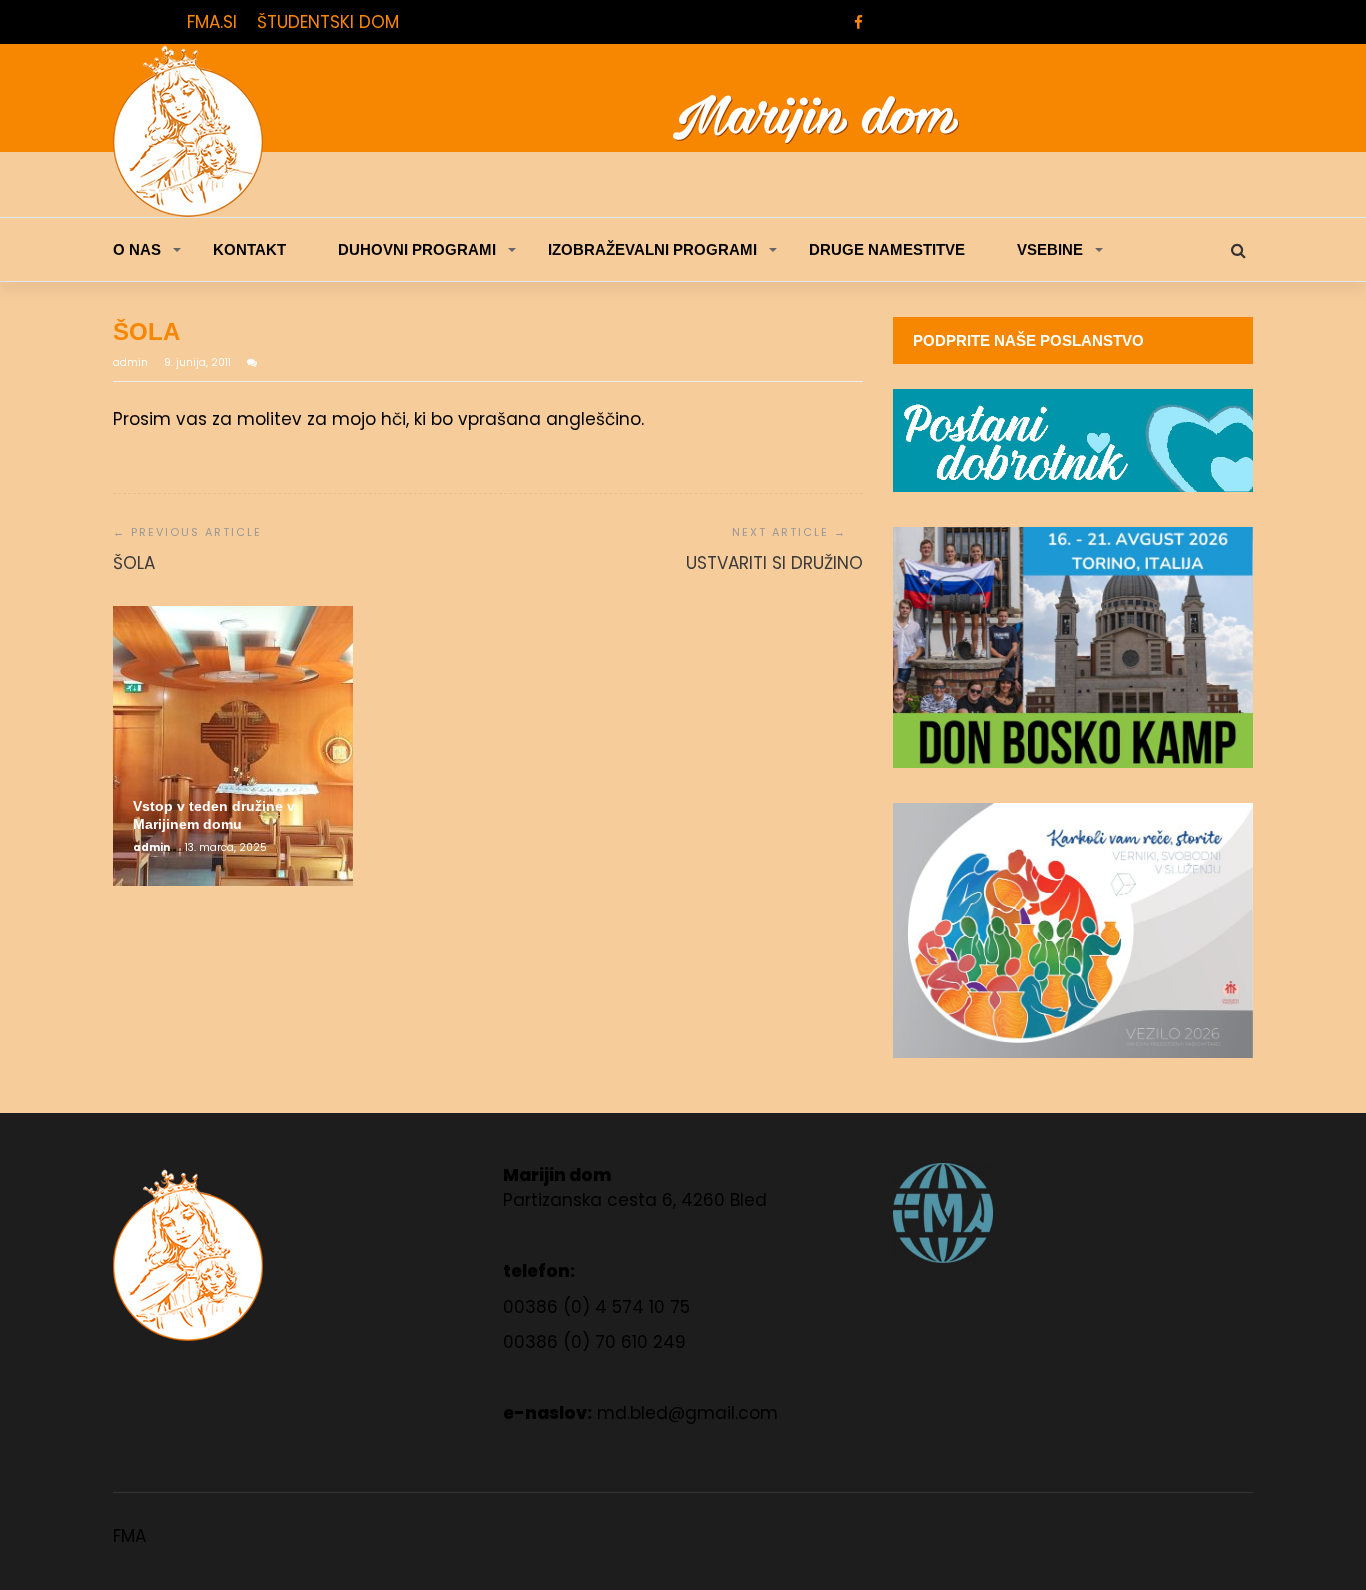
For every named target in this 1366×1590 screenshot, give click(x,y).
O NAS (137, 249)
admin (132, 362)
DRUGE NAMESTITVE (887, 249)
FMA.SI (212, 22)
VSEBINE (1050, 249)
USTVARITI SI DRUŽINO (774, 563)
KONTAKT (249, 249)
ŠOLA (134, 563)
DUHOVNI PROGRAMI (417, 249)
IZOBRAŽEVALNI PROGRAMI (652, 249)
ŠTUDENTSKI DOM (328, 22)
